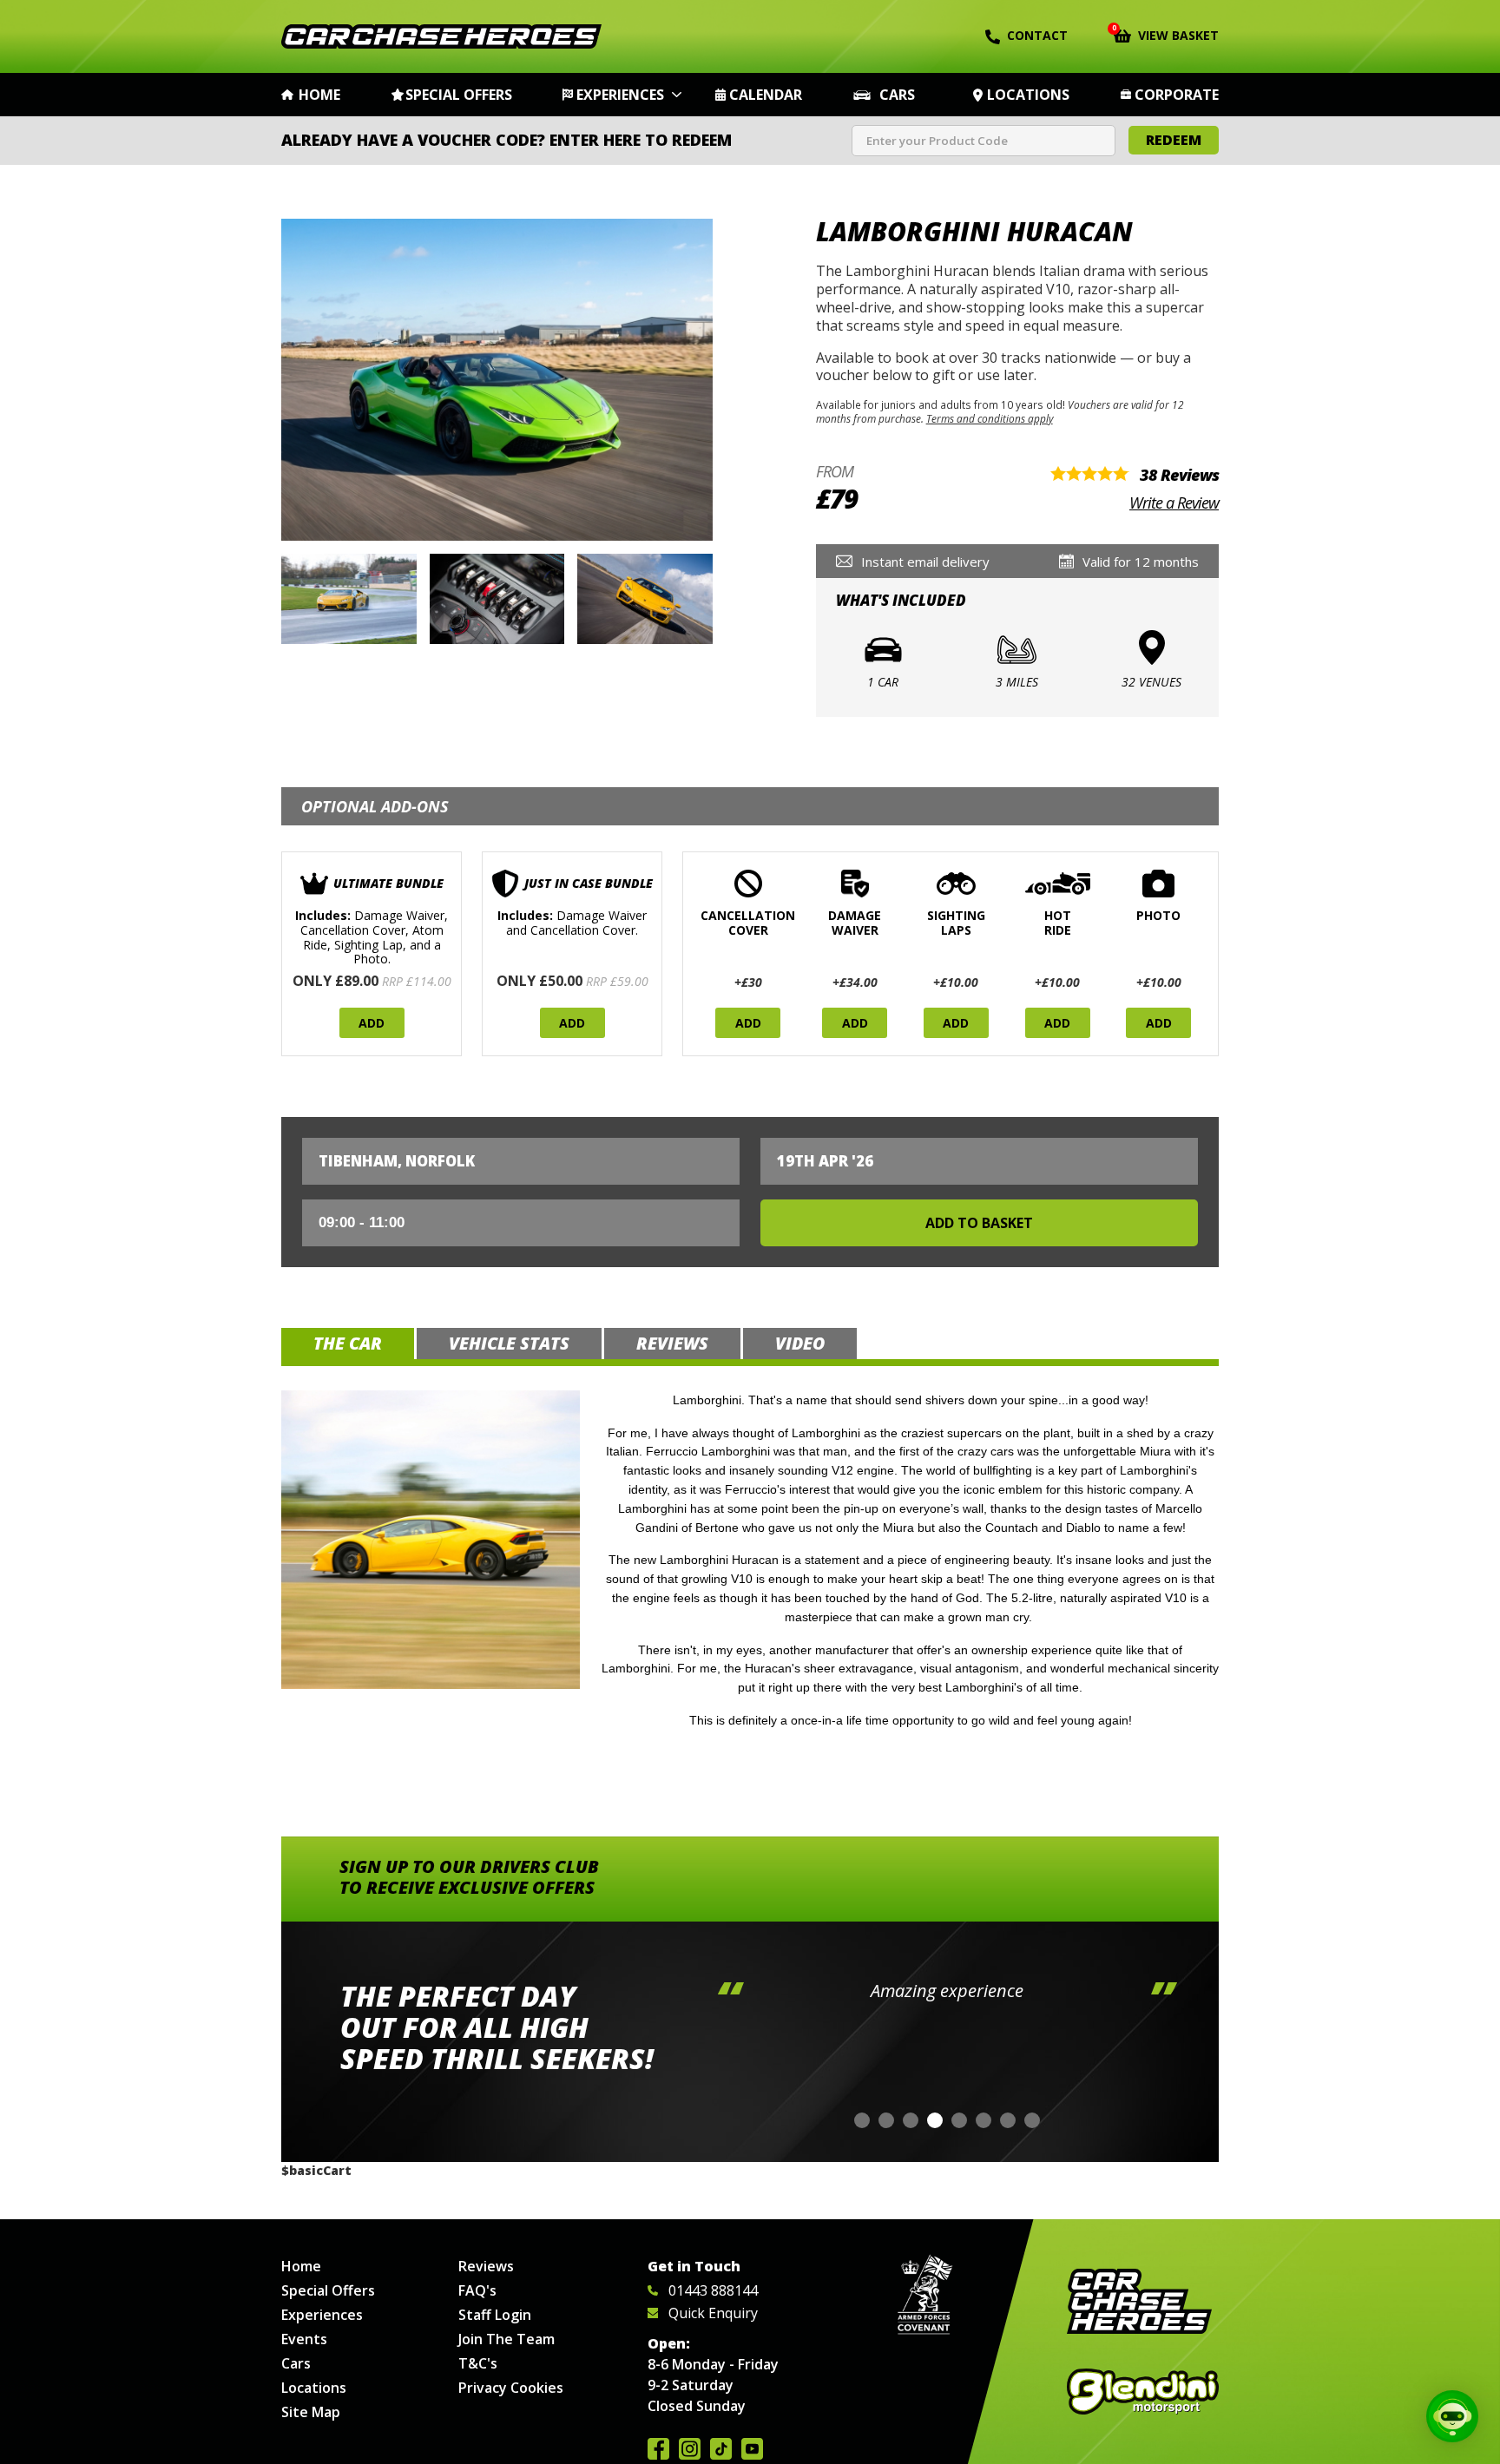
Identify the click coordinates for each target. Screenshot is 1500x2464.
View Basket (1166, 34)
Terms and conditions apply (990, 418)
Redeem (1174, 140)
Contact (1037, 35)
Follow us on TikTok (721, 2449)
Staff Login (495, 2315)
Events (304, 2339)
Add (372, 1023)
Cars (897, 95)
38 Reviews (1179, 475)
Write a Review (1174, 503)
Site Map (311, 2412)
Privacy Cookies (511, 2388)
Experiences (620, 95)
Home (319, 95)
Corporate (1177, 95)
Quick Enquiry (713, 2313)
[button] (862, 2120)
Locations (1028, 95)
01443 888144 (713, 2290)
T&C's (478, 2363)
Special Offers (459, 95)
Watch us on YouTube (752, 2449)
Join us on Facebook (658, 2449)
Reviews (486, 2266)
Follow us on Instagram (690, 2449)
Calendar (766, 95)
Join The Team (507, 2339)
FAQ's (477, 2290)
